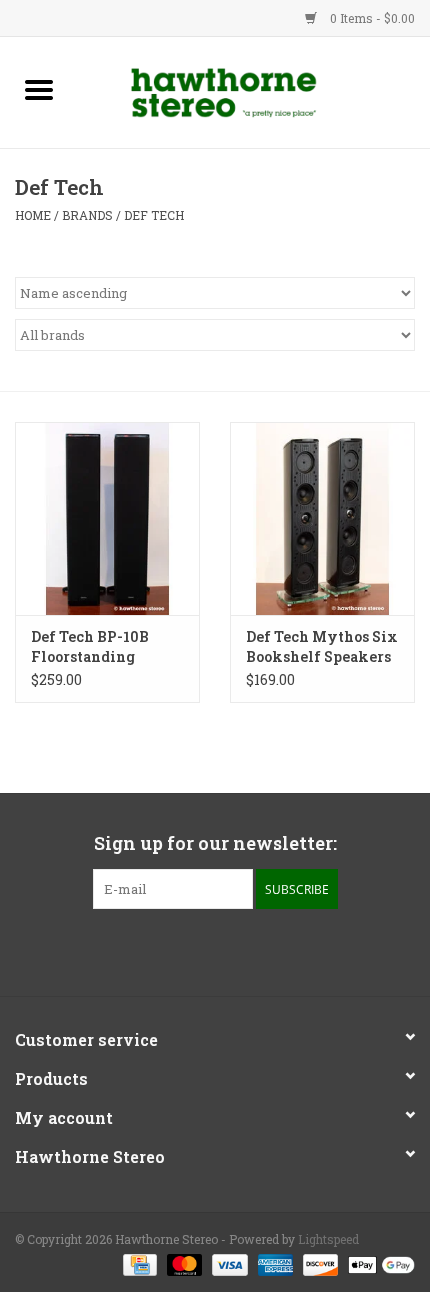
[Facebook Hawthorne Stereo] (198, 950)
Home (33, 215)
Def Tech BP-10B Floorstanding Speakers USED (90, 647)
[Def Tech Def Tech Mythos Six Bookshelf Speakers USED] (322, 519)
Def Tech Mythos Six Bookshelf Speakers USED (322, 647)
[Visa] (227, 1264)
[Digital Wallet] (378, 1264)
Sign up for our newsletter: (215, 843)
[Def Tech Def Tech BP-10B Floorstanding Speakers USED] (107, 519)
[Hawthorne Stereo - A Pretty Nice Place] (254, 90)
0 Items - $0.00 (371, 18)
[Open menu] (39, 89)
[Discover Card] (318, 1264)
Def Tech (154, 215)
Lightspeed (328, 1239)
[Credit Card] (138, 1264)
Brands (87, 215)
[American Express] (273, 1264)
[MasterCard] (182, 1264)
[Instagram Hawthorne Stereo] (233, 950)
